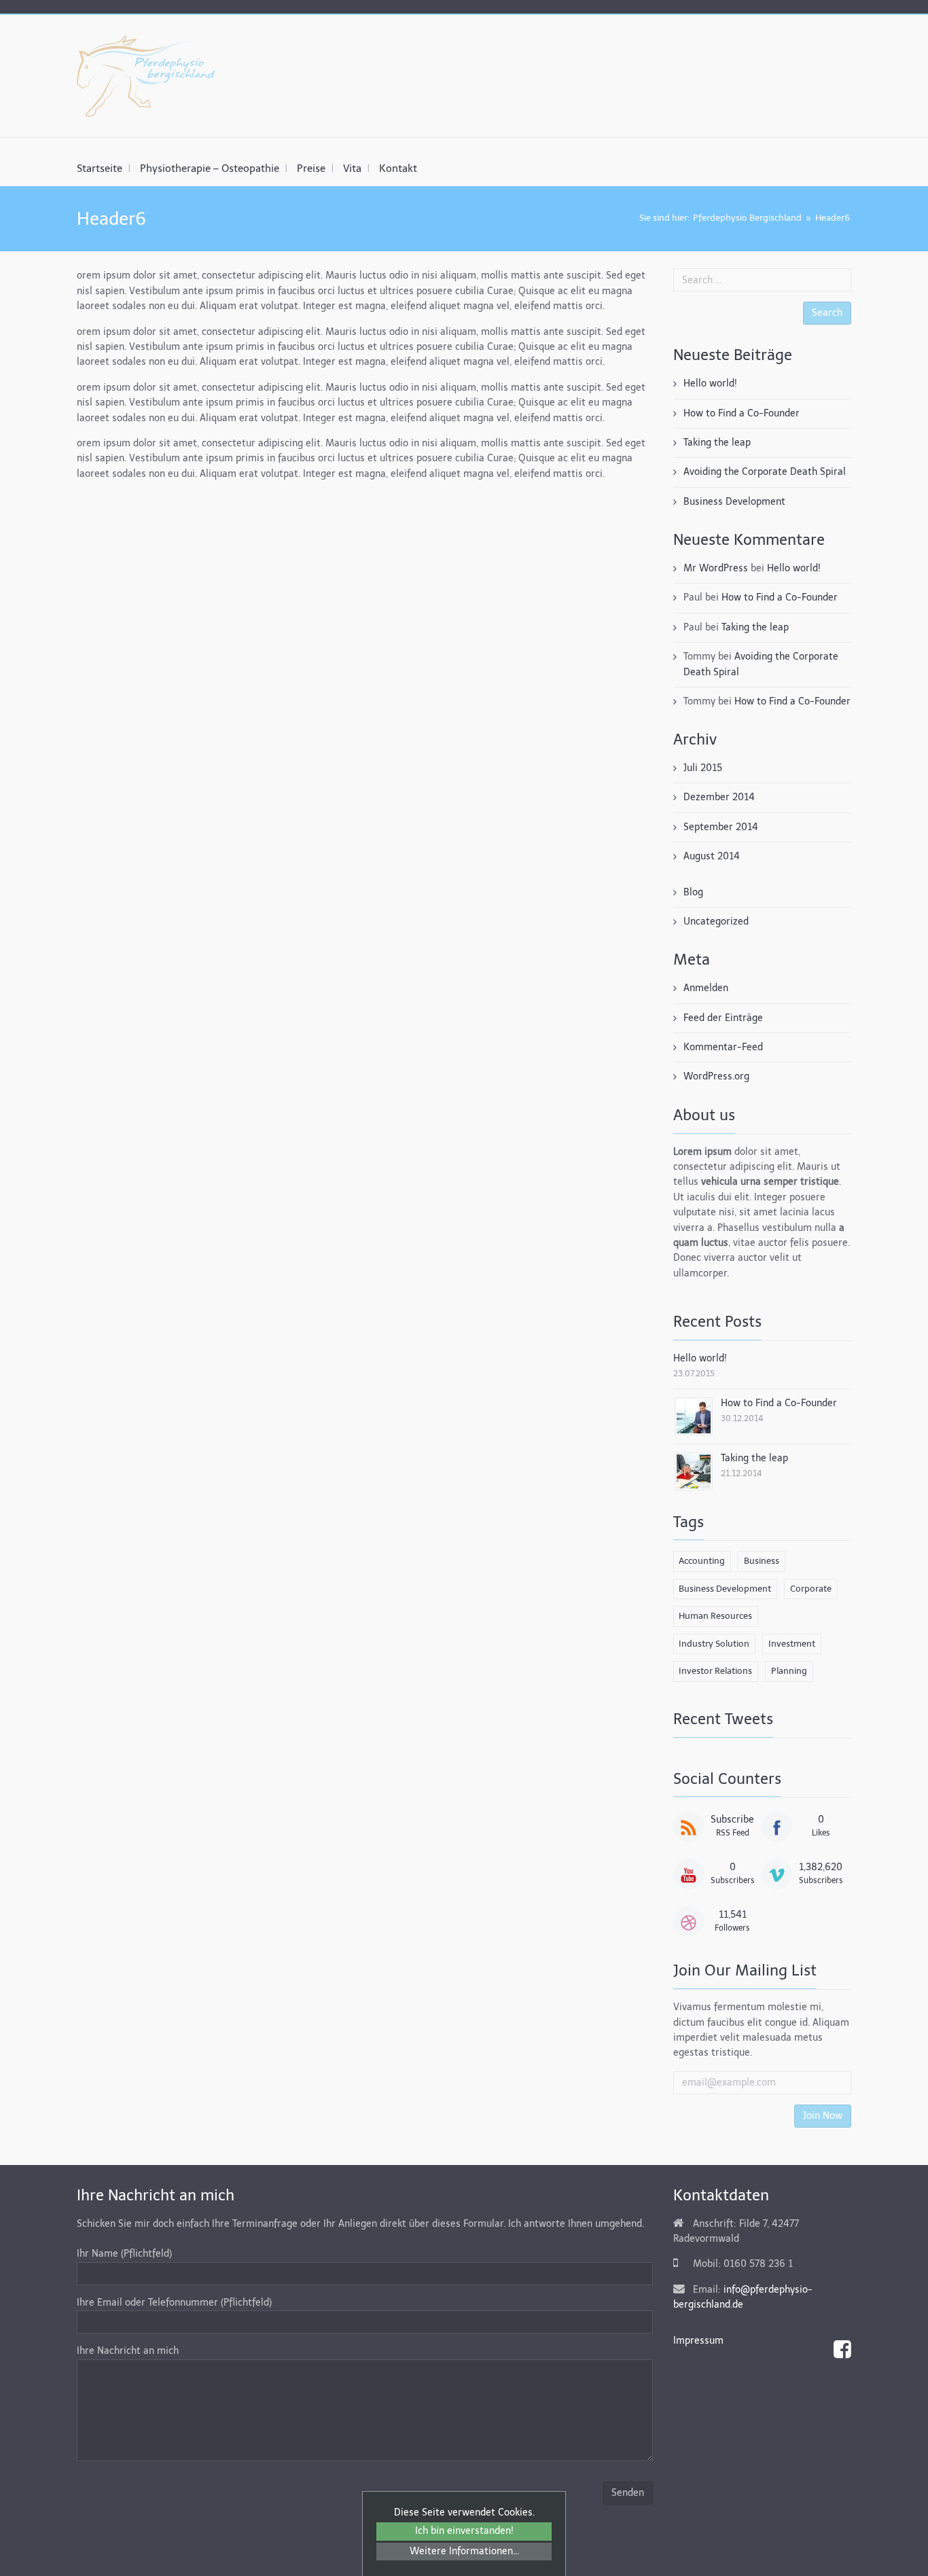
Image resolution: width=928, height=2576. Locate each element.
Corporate (811, 1589)
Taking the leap (717, 443)
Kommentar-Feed (723, 1047)
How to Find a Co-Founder (742, 413)
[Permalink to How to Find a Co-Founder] (694, 1415)
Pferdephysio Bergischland (747, 218)
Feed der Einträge (723, 1018)
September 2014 (721, 827)
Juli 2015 (703, 768)
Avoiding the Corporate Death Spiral (765, 472)
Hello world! (710, 383)
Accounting (702, 1561)
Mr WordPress (716, 568)
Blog (693, 892)
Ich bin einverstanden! (464, 2531)
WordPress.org (716, 1076)
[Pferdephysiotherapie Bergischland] (146, 76)
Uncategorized (716, 922)
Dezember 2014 (719, 797)
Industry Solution (714, 1644)
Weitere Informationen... (464, 2551)
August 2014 (712, 856)
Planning (789, 1671)
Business (762, 1561)
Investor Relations (715, 1671)
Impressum (698, 2341)
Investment (792, 1644)
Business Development (734, 502)
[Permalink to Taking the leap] (694, 1470)
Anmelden (706, 988)
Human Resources (715, 1616)
